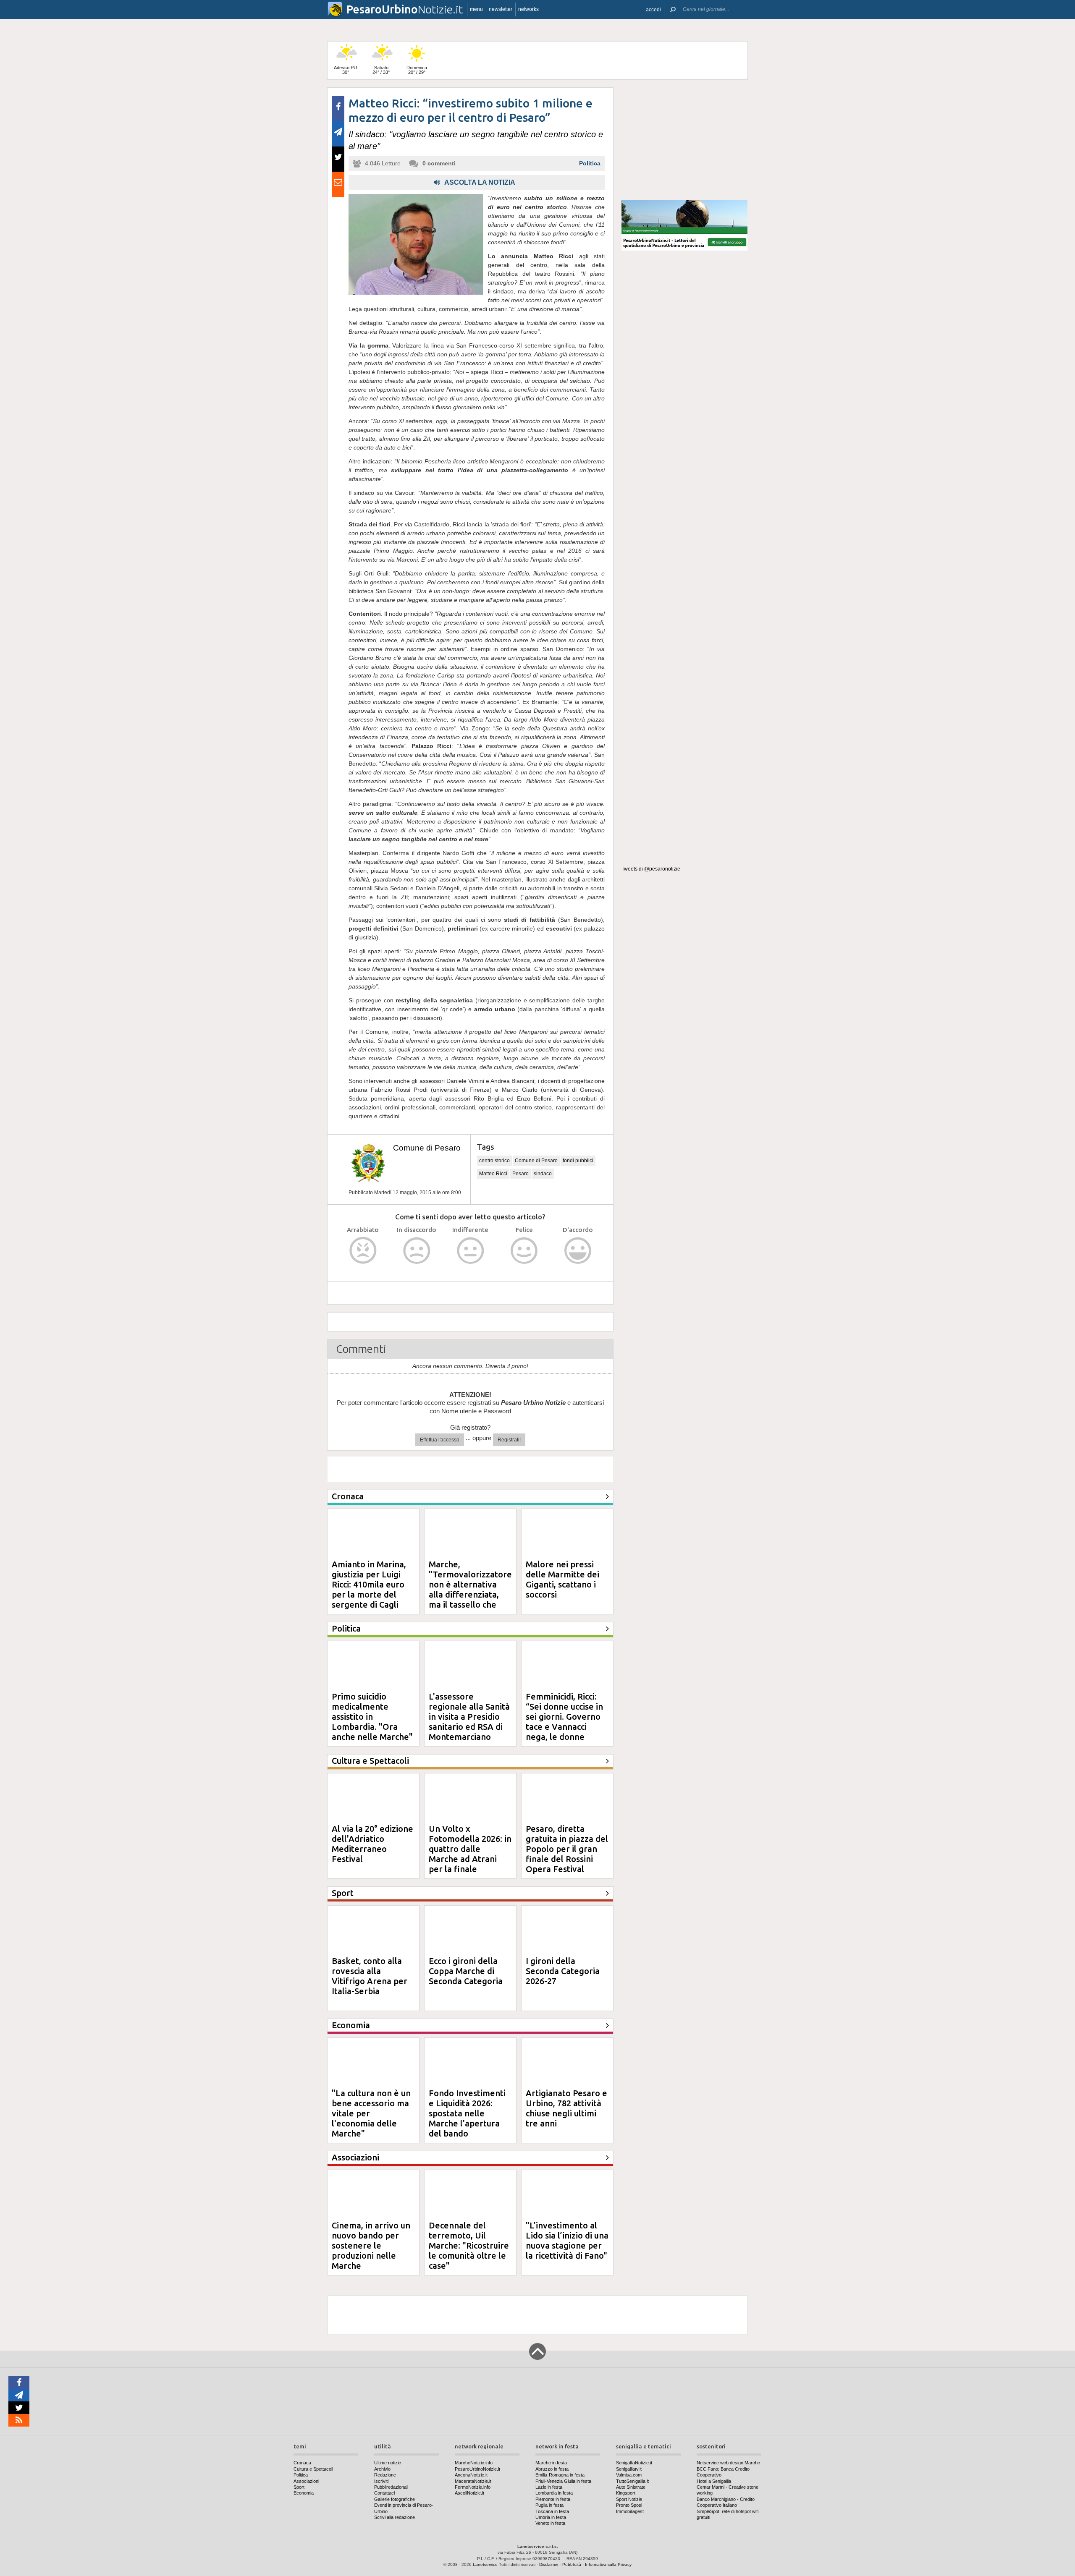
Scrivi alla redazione (395, 2517)
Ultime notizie (388, 2463)
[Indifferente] (471, 1251)
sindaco (543, 1174)
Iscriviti (381, 2481)
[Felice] (524, 1251)
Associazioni (306, 2481)
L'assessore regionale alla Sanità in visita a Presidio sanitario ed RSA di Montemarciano (469, 1717)
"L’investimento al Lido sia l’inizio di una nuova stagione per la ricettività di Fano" (567, 2240)
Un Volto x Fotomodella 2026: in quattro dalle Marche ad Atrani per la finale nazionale (470, 1854)
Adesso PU (345, 70)
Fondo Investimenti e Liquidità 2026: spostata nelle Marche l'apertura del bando (467, 2113)
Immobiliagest (630, 2511)
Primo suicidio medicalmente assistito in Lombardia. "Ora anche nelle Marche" (372, 1717)
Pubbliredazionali (391, 2487)
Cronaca (302, 2463)
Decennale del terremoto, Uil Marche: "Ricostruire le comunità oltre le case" (469, 2245)
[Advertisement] (684, 140)
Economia (304, 2493)
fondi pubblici (578, 1161)
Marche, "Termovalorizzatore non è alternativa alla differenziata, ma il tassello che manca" (470, 1589)
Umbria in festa (551, 2517)
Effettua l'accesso (440, 1440)
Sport (299, 2487)
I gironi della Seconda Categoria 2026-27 (563, 1971)
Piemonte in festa (553, 2499)
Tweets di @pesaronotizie (651, 869)
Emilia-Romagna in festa (560, 2475)
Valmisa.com (629, 2475)
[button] (653, 9)
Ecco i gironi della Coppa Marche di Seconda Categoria (466, 1971)
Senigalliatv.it (629, 2469)
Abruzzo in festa (552, 2469)
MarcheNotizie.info (474, 2463)
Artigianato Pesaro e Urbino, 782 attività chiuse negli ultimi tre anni (566, 2108)
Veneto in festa (550, 2523)
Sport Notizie (629, 2499)
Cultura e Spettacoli (313, 2469)
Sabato (381, 70)
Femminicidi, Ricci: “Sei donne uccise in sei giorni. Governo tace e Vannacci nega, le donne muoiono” (564, 1722)
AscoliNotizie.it (469, 2493)
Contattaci (384, 2493)
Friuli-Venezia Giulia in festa (563, 2481)
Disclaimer (549, 2564)
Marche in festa (551, 2463)
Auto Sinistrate (631, 2487)
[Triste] (417, 1251)
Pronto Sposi (629, 2505)
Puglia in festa (549, 2505)
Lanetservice (485, 2564)
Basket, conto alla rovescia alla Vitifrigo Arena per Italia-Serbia (370, 1976)
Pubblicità (572, 2564)
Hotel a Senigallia (714, 2481)
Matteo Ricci (493, 1174)
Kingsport (626, 2493)
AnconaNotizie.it (471, 2475)
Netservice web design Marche (728, 2463)
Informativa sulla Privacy (608, 2564)
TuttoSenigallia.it (632, 2481)
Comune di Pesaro (427, 1148)
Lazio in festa (549, 2487)
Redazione (385, 2475)
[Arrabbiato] (363, 1251)
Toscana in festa (552, 2511)
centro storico (494, 1161)
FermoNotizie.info (473, 2487)
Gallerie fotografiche (395, 2499)
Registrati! (509, 1440)
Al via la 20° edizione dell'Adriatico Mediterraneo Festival (372, 1844)
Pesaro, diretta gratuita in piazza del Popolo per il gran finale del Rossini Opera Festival (567, 1849)
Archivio (382, 2469)
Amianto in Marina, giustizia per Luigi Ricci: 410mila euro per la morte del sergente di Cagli (369, 1584)
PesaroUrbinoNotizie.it (477, 2469)
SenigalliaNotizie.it (634, 2463)
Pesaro (520, 1174)
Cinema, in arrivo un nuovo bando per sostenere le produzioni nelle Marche (371, 2245)
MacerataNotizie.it (473, 2481)
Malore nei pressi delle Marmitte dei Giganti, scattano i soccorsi (562, 1579)
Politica (590, 163)
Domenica (417, 70)
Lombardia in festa (554, 2493)
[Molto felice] (578, 1251)
